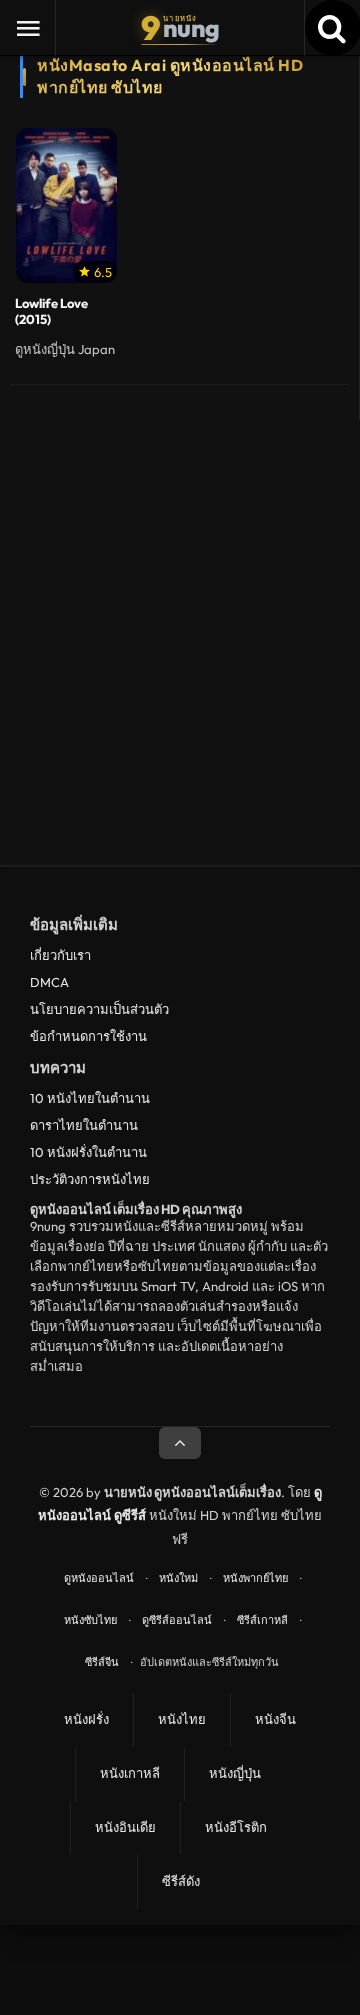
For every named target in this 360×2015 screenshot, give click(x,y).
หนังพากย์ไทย (255, 1578)
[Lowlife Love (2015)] (66, 205)
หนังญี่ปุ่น (235, 1773)
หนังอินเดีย (125, 1827)
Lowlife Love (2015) (51, 311)
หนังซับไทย (90, 1620)
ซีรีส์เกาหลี (262, 1620)
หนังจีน (275, 1719)
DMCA (49, 982)
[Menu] (28, 28)
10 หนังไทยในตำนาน (90, 1098)
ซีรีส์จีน (102, 1662)
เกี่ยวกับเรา (60, 955)
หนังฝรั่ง (86, 1719)
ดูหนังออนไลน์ (99, 1578)
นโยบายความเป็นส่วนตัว (99, 1009)
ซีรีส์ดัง (181, 1881)
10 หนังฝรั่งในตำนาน (88, 1152)
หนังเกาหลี (130, 1773)
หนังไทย (182, 1719)
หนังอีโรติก (236, 1827)
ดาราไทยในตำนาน (84, 1125)
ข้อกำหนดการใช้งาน (88, 1036)
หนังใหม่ (178, 1578)
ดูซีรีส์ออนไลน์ (177, 1620)
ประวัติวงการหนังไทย (90, 1179)
